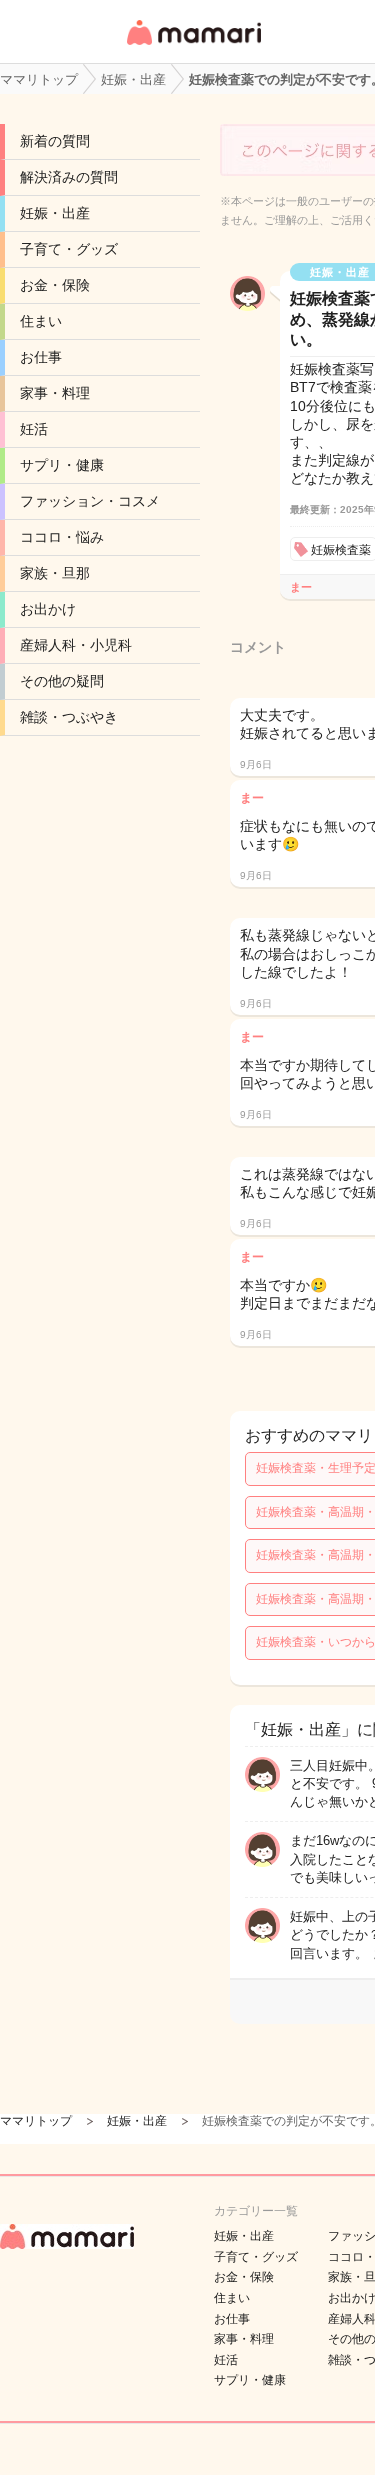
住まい (41, 321)
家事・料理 (55, 393)
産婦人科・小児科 (76, 645)
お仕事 (41, 357)
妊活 (34, 429)
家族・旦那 (55, 573)
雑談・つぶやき (69, 717)
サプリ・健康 (62, 465)
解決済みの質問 (69, 177)
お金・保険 (55, 285)
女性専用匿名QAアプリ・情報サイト (193, 46)
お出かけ (48, 609)
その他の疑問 (62, 681)
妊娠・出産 (55, 213)
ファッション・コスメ (90, 501)
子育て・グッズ (69, 249)
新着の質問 (55, 141)
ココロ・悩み (62, 537)
